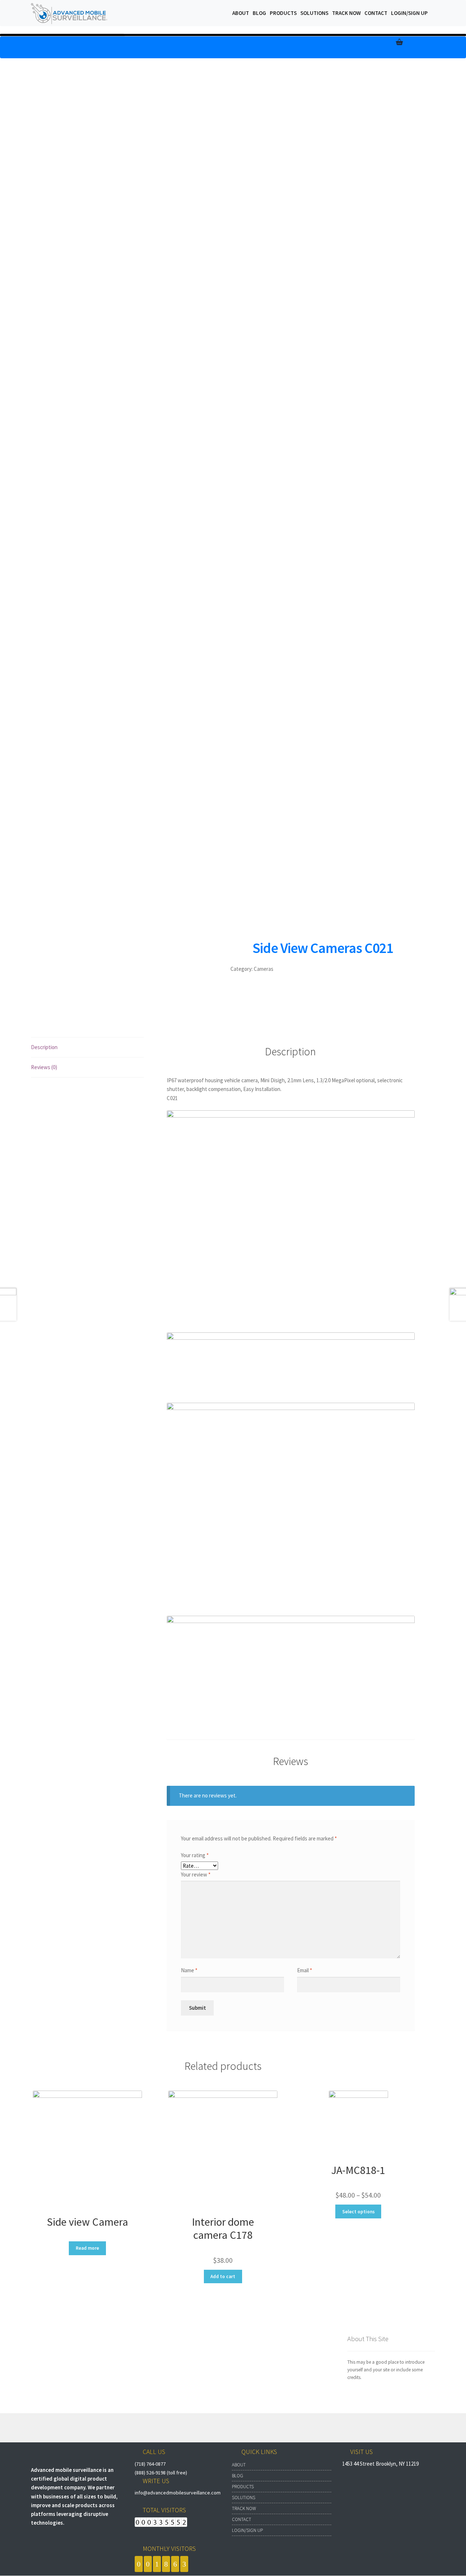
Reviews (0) (44, 1067)
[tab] (87, 1047)
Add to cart (223, 2276)
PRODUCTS (243, 2487)
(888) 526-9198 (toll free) (161, 2473)
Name (189, 1970)
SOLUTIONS (244, 2498)
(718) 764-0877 (150, 2464)
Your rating (195, 1855)
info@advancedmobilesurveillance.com (178, 2493)
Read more (87, 2248)
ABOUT (239, 2465)
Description (44, 1047)
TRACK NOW (244, 2508)
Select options (358, 2212)
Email (305, 1970)
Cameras (264, 969)
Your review (196, 1874)
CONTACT (242, 2519)
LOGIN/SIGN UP (247, 2530)
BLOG (238, 2476)
